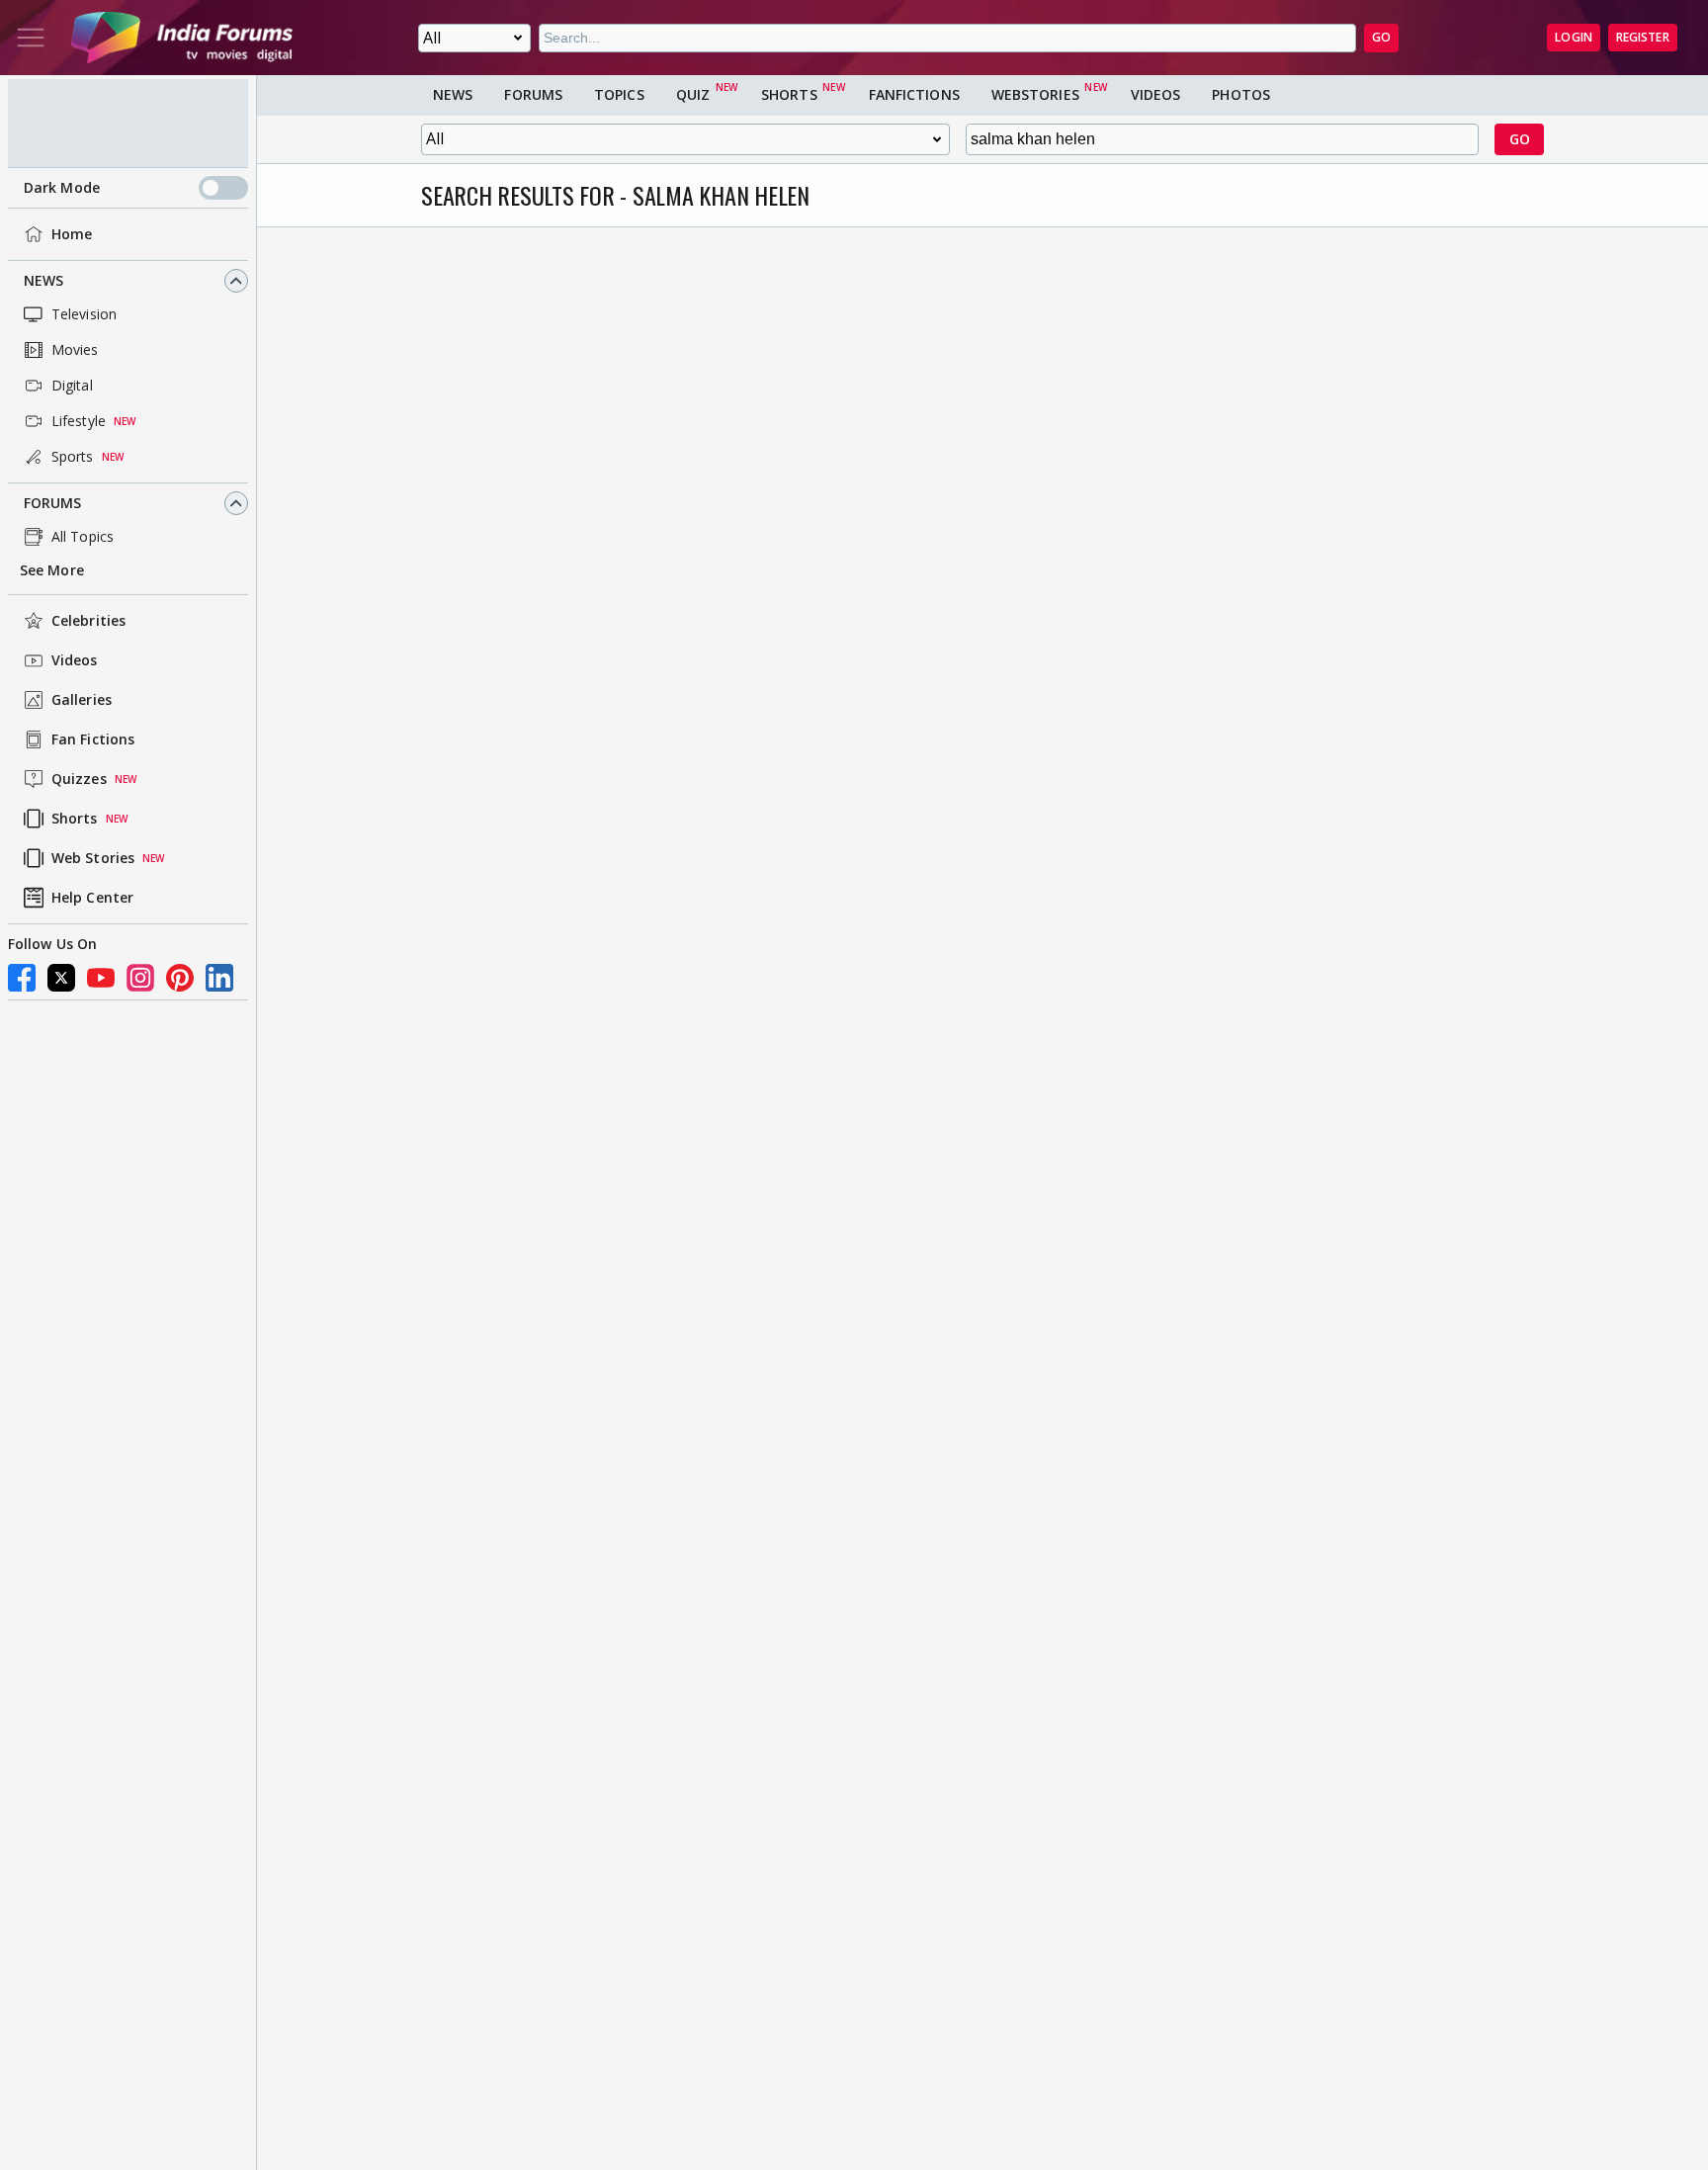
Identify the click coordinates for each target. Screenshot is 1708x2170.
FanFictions (914, 94)
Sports (73, 456)
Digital (72, 385)
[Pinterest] (180, 978)
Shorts (75, 818)
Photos (1241, 94)
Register (1643, 37)
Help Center (92, 897)
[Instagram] (140, 978)
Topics (619, 94)
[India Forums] (182, 38)
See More (52, 570)
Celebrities (88, 620)
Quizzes (79, 779)
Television (84, 314)
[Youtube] (101, 978)
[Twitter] (61, 978)
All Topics (83, 536)
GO (1381, 37)
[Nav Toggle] (31, 38)
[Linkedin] (219, 978)
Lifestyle (79, 421)
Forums (53, 503)
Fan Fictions (93, 739)
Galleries (82, 699)
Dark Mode (62, 188)
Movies (75, 349)
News (43, 280)
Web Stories (93, 858)
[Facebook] (22, 978)
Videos (75, 660)
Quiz (693, 94)
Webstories (1035, 94)
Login (1574, 37)
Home (72, 234)
